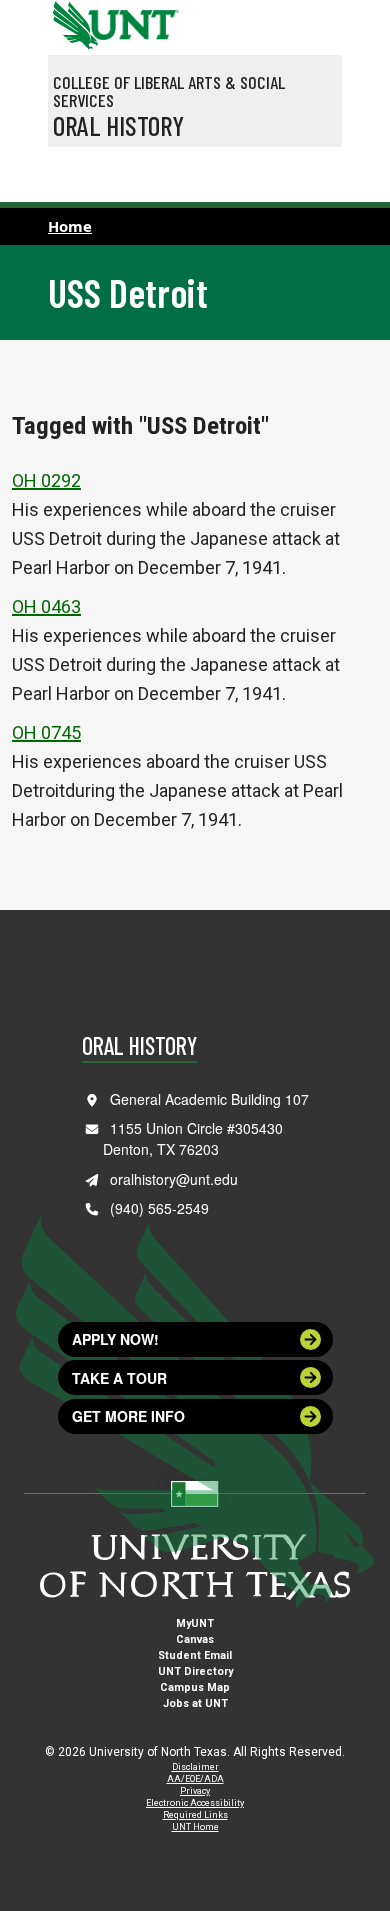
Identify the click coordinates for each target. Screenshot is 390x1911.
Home (70, 226)
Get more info (128, 1416)
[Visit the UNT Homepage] (148, 18)
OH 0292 (46, 480)
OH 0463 (46, 606)
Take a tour (119, 1378)
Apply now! (115, 1339)
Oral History (118, 125)
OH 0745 (46, 732)
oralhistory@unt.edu (174, 1179)
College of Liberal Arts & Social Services (169, 91)
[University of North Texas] (73, 23)
